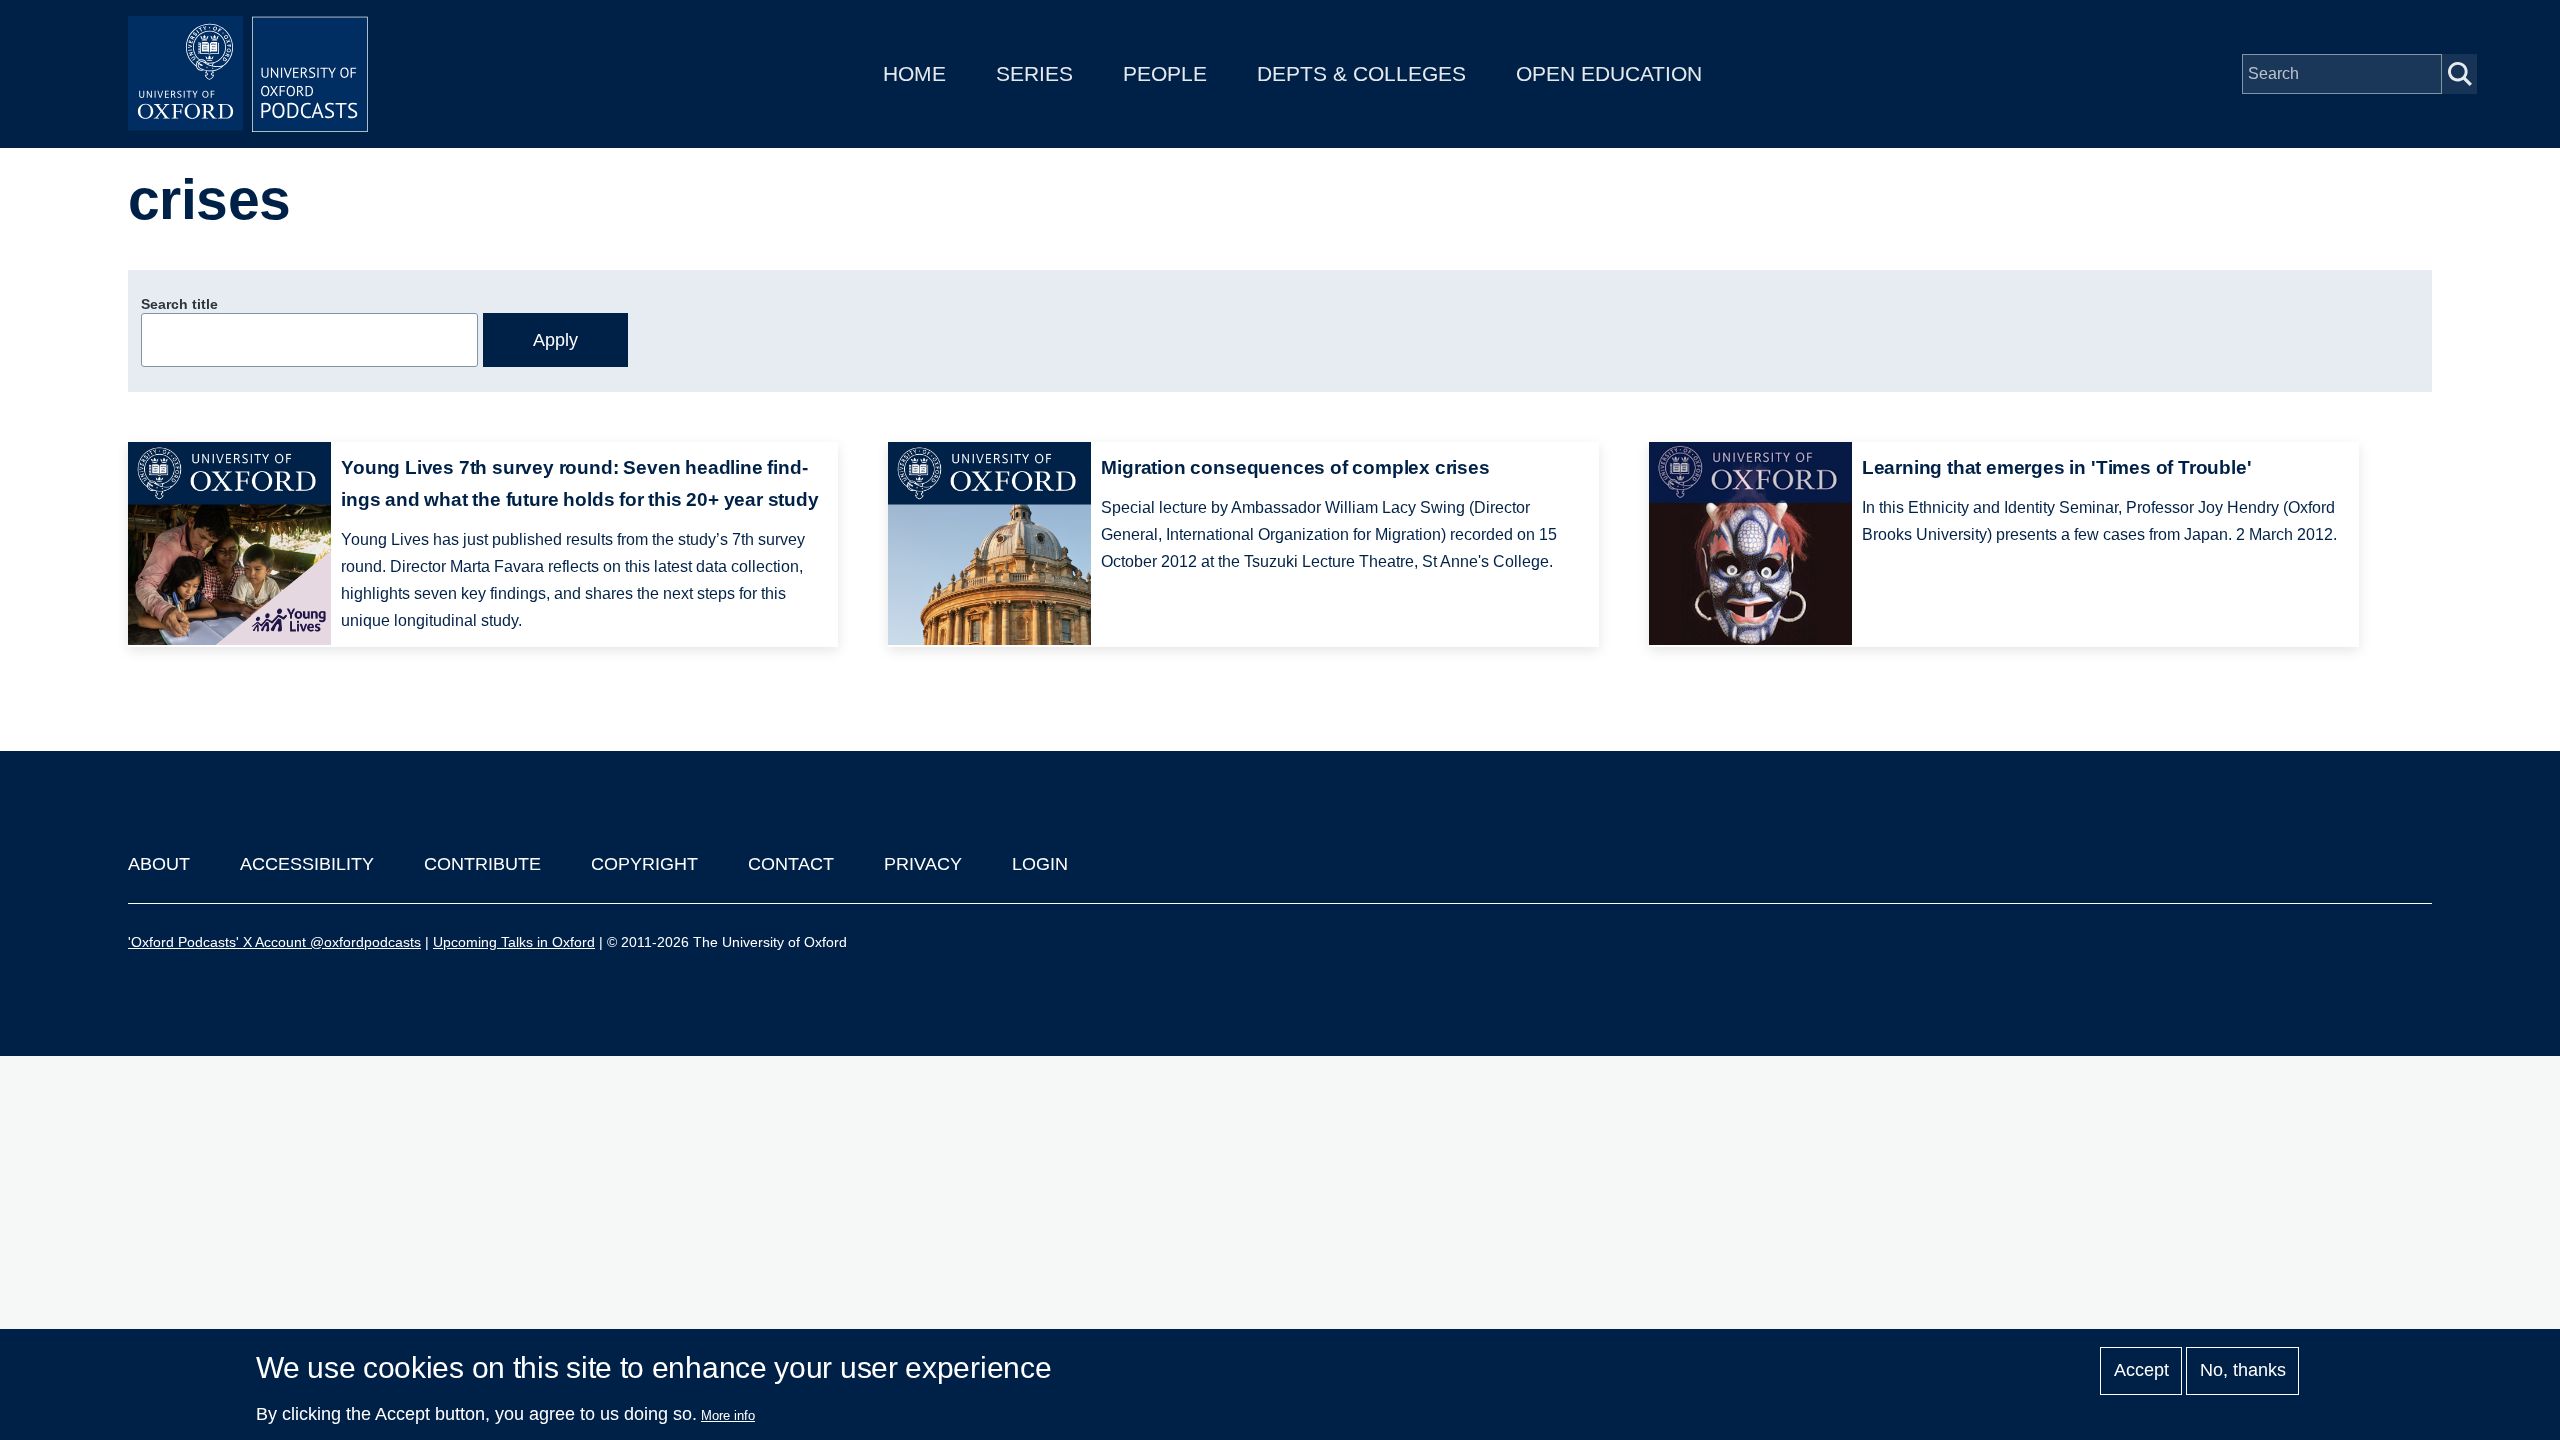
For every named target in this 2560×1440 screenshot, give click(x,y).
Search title (179, 304)
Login (1040, 864)
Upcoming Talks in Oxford (514, 942)
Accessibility (307, 864)
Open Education (1609, 73)
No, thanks (2243, 1371)
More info (728, 1415)
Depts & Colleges (1361, 73)
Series (1034, 73)
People (1165, 73)
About (159, 864)
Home (914, 73)
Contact (791, 864)
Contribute (482, 864)
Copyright (644, 864)
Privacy (923, 864)
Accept (2141, 1371)
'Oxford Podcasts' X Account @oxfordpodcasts (274, 942)
